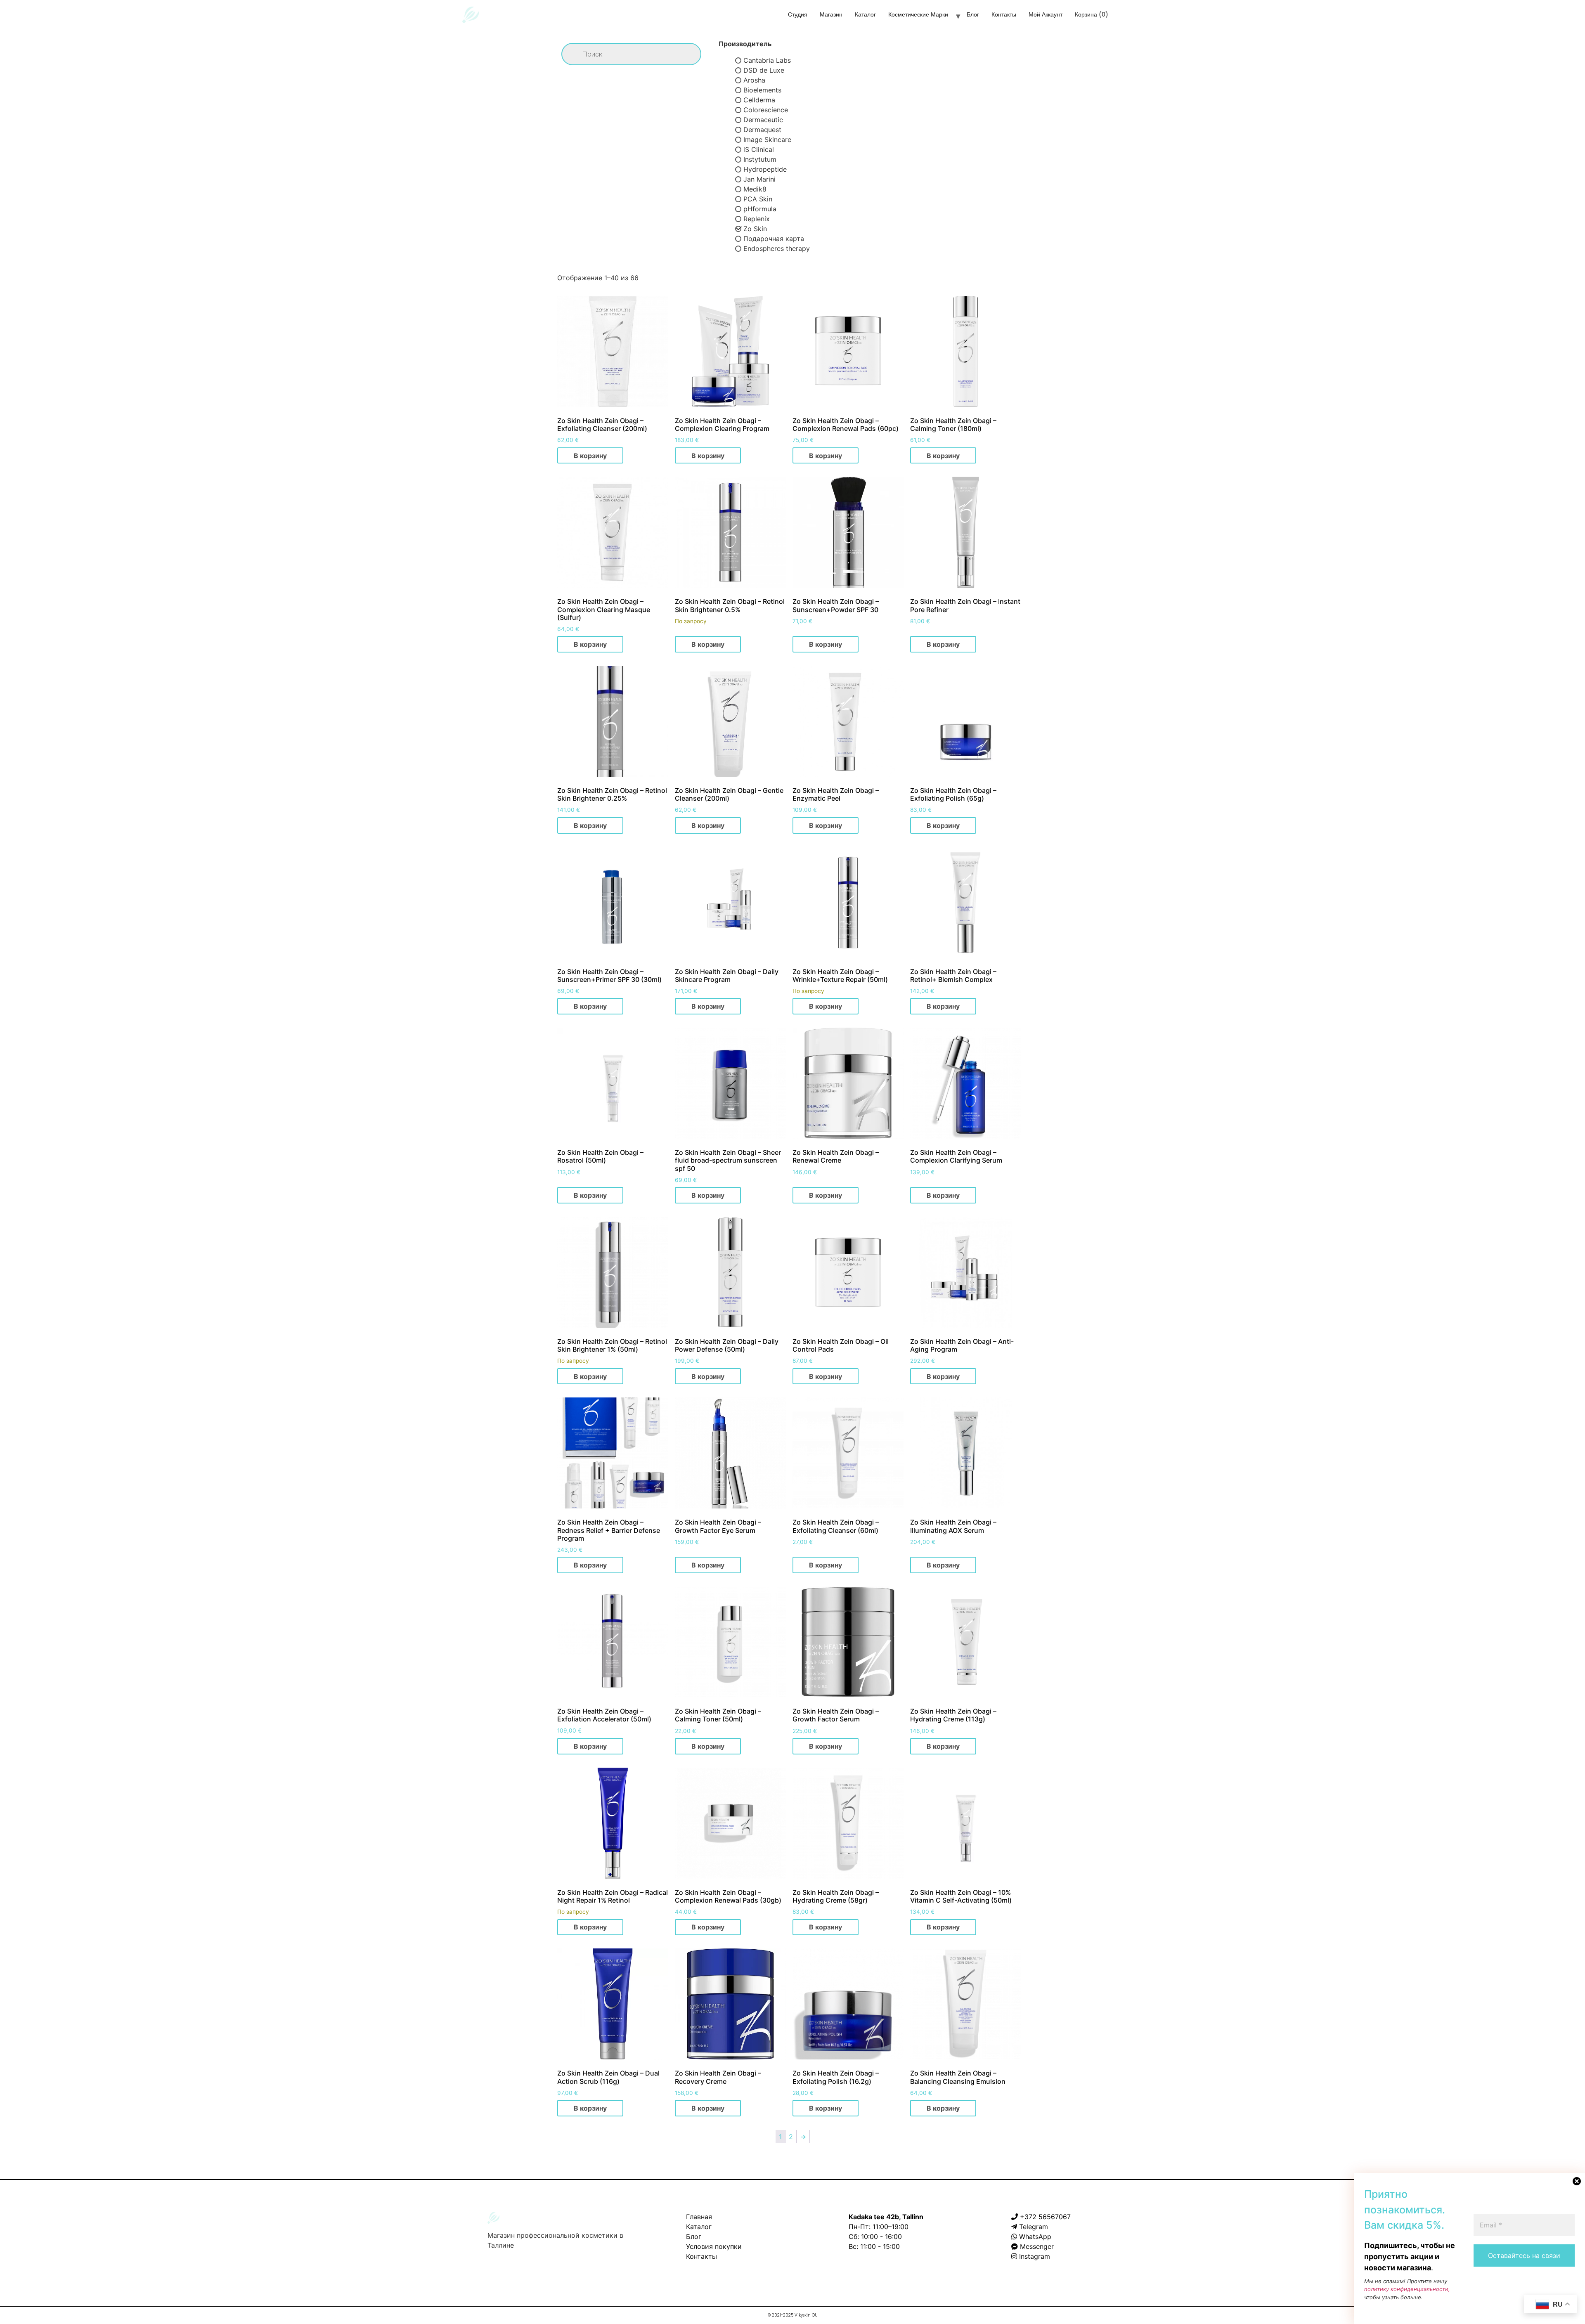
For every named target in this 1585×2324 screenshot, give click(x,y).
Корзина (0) (1092, 14)
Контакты (1004, 14)
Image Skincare (767, 139)
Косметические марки (918, 14)
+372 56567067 (1045, 2217)
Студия (798, 14)
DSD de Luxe (764, 70)
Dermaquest (762, 130)
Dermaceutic (763, 120)
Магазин (831, 14)
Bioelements (762, 90)
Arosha (754, 80)
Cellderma (759, 100)
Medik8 (755, 189)
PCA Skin (758, 199)
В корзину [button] (590, 456)
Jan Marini (759, 179)
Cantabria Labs (767, 60)
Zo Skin (755, 229)
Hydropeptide (765, 169)
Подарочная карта (774, 239)
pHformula (760, 209)
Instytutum (760, 159)
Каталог (865, 14)
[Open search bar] (1129, 17)
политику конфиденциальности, (1407, 2289)
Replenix (757, 219)
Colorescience (766, 110)
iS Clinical (759, 149)
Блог (973, 14)
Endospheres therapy (777, 248)
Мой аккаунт (1046, 14)
